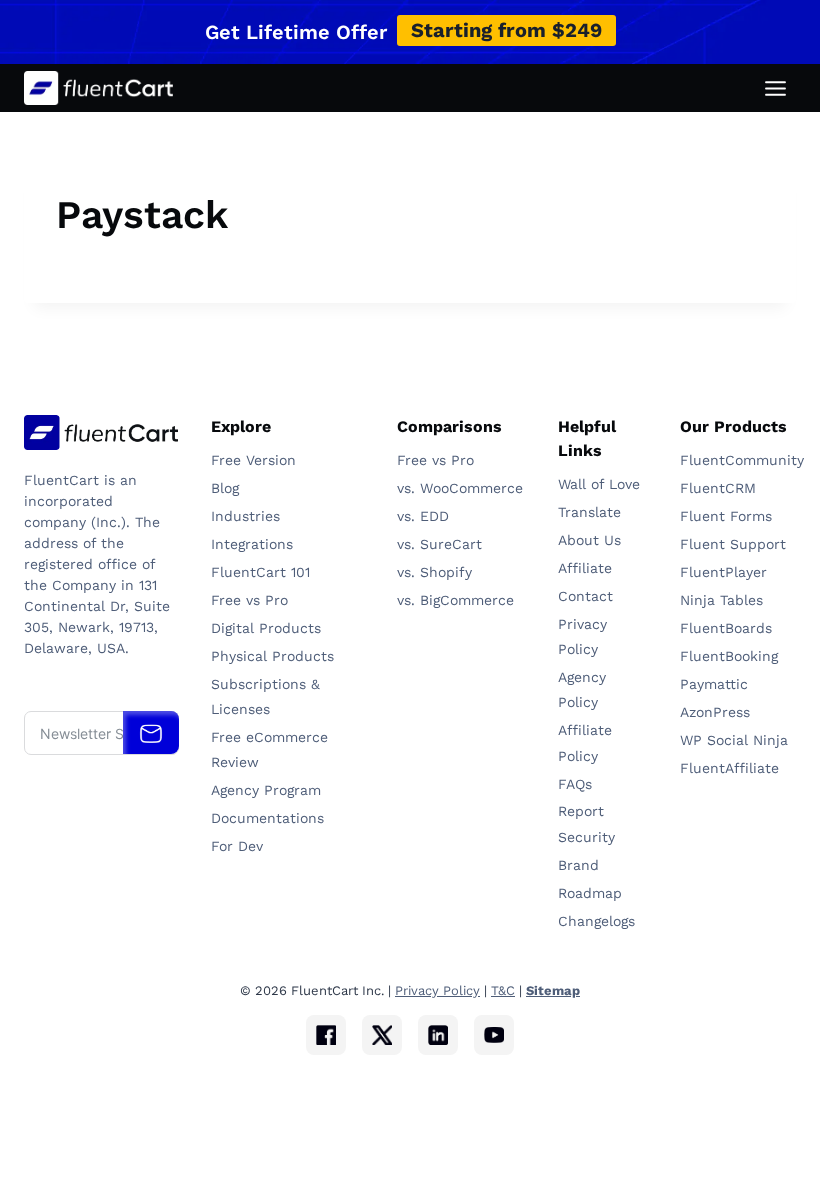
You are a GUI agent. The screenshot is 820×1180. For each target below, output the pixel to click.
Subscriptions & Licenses (265, 696)
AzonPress (715, 712)
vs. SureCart (439, 544)
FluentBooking (729, 656)
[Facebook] (326, 1035)
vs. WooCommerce (460, 488)
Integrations (252, 544)
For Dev (237, 846)
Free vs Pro (249, 600)
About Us (589, 540)
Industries (245, 516)
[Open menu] (775, 88)
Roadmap (590, 893)
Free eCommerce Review (269, 749)
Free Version (253, 460)
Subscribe (151, 732)
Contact (585, 596)
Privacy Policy (582, 636)
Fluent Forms (726, 516)
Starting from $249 (506, 30)
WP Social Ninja (734, 740)
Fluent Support (733, 544)
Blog (225, 488)
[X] (382, 1035)
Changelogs (596, 921)
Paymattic (716, 684)
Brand (578, 865)
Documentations (267, 818)
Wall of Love (599, 484)
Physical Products (272, 656)
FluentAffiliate (729, 768)
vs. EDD (423, 516)
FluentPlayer (723, 572)
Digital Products (266, 628)
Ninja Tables (724, 600)
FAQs (575, 784)
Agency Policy (582, 689)
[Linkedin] (438, 1035)
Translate (589, 512)
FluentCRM (720, 488)
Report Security (586, 823)
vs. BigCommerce (455, 600)
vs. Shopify (434, 572)
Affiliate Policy (585, 742)
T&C (503, 990)
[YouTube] (494, 1035)
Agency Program (266, 790)
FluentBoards (726, 628)
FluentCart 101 (260, 572)
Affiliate (585, 568)
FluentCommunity (738, 460)
